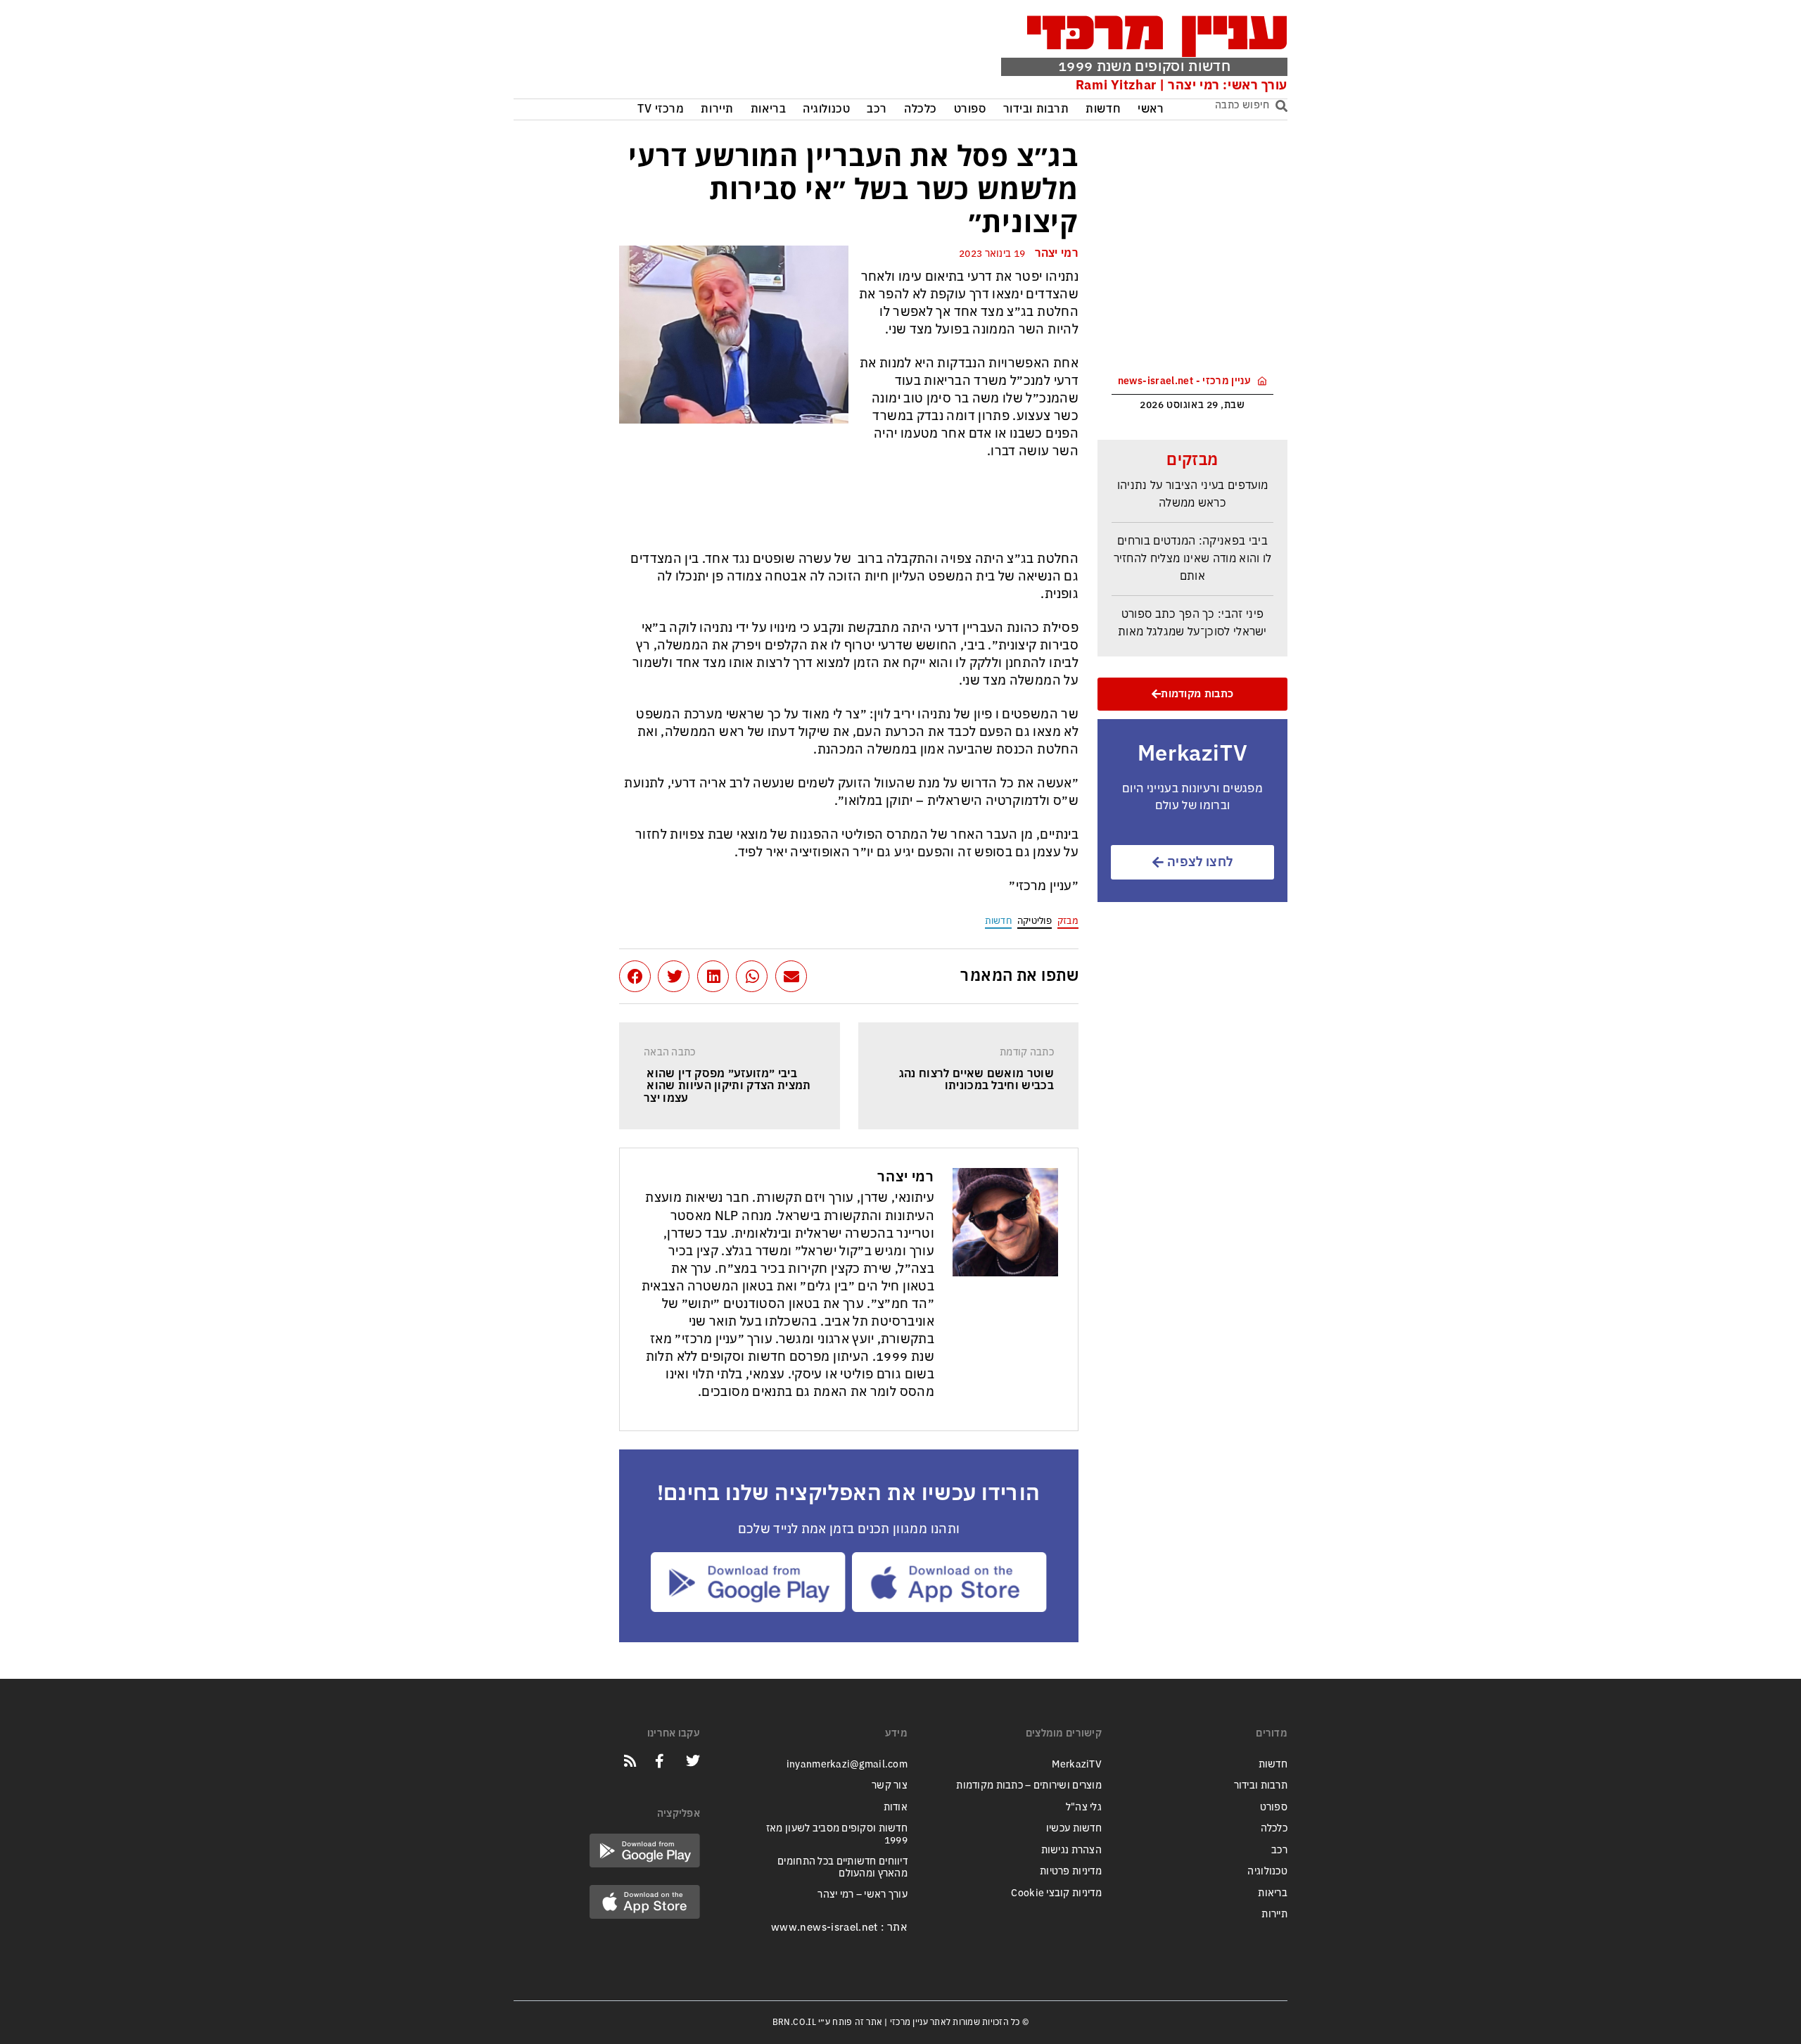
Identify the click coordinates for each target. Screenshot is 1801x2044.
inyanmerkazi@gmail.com (847, 1764)
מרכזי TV (661, 109)
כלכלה (921, 109)
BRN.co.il (794, 2022)
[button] (791, 976)
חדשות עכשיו (1074, 1828)
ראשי (1151, 109)
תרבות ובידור (1036, 109)
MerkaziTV (1077, 1764)
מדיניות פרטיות (1071, 1871)
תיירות (717, 109)
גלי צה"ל (1084, 1807)
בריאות (768, 109)
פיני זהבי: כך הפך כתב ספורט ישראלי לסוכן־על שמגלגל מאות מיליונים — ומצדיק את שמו (1192, 618)
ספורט (970, 109)
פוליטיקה (1035, 921)
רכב (877, 109)
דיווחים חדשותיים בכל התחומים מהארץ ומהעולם (842, 1867)
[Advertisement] (727, 53)
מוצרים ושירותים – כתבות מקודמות (1029, 1785)
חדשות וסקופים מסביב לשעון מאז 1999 (837, 1834)
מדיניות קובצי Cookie (1056, 1893)
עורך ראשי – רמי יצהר (863, 1894)
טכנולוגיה (826, 109)
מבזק (1068, 921)
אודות (896, 1807)
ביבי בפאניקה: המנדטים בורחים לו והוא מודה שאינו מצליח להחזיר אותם (1193, 545)
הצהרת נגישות (1071, 1850)
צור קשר (890, 1785)
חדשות (1103, 109)
